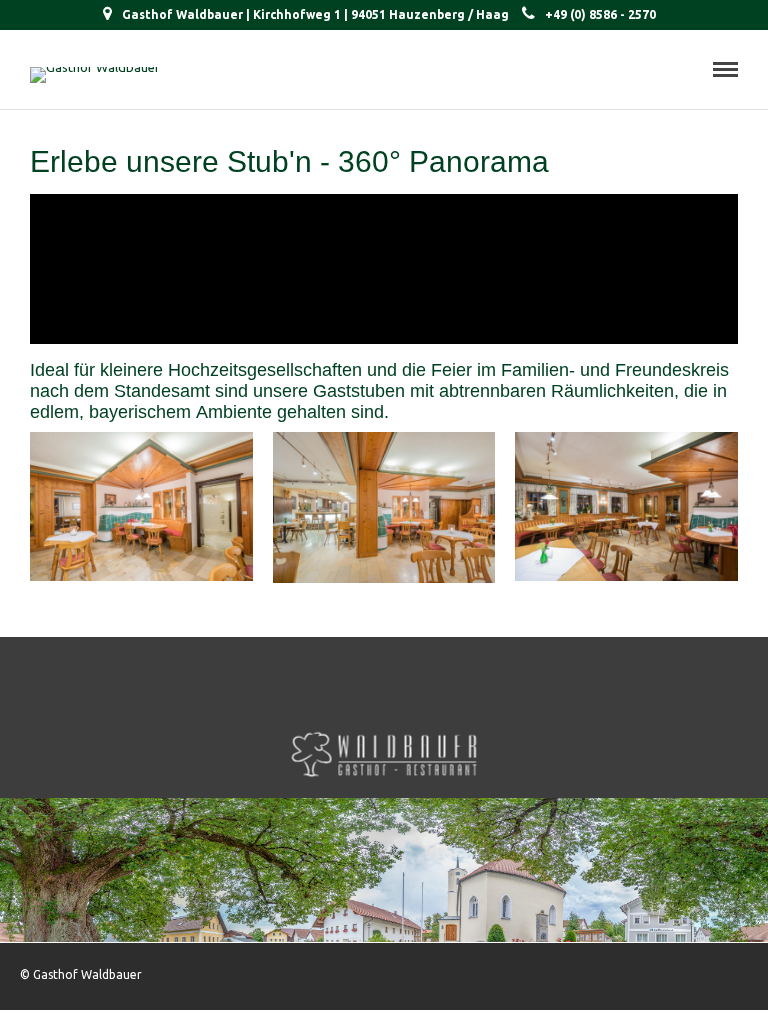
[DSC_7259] (626, 576)
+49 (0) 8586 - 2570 (600, 14)
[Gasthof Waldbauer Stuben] (141, 576)
